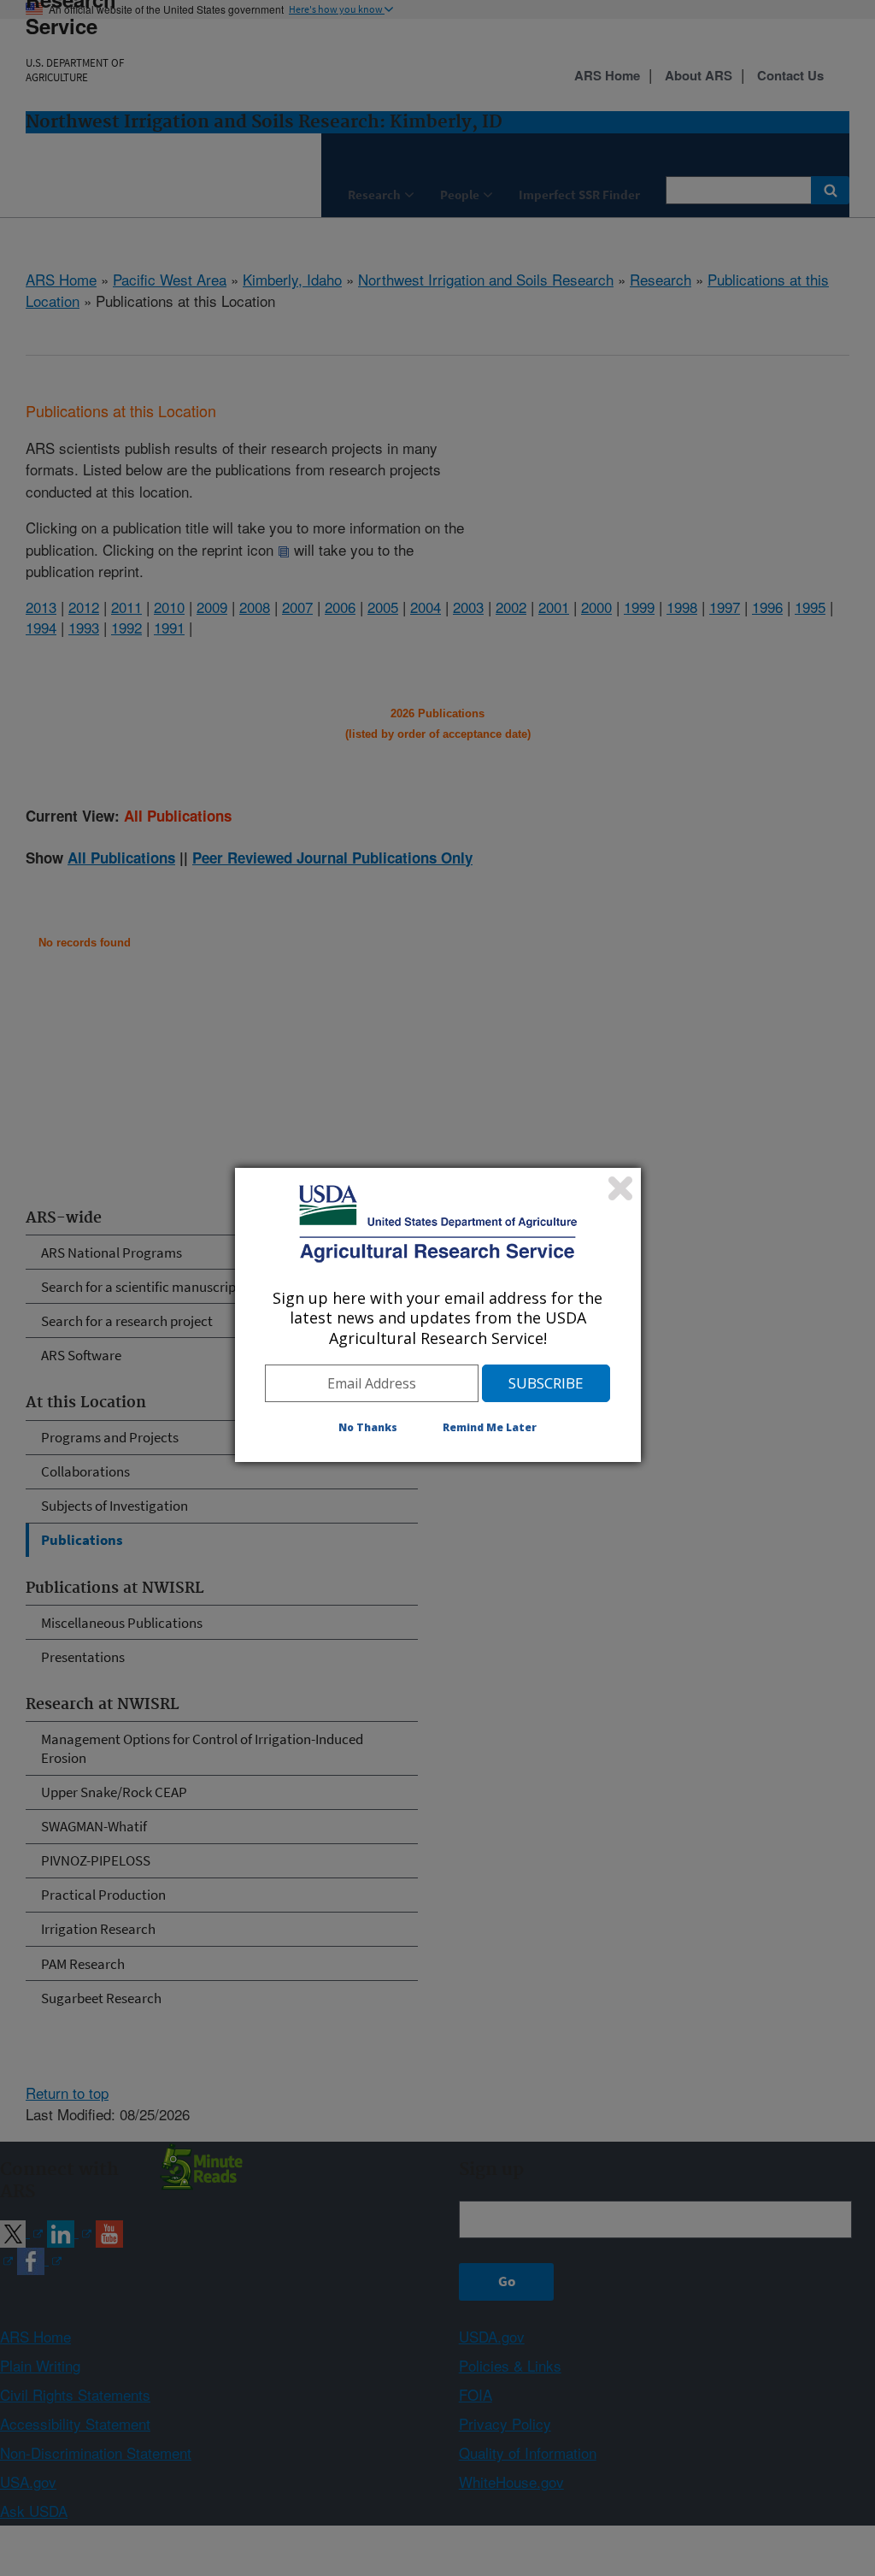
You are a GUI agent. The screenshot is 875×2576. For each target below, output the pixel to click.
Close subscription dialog (620, 1188)
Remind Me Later (490, 1427)
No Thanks (368, 1427)
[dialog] (438, 1315)
